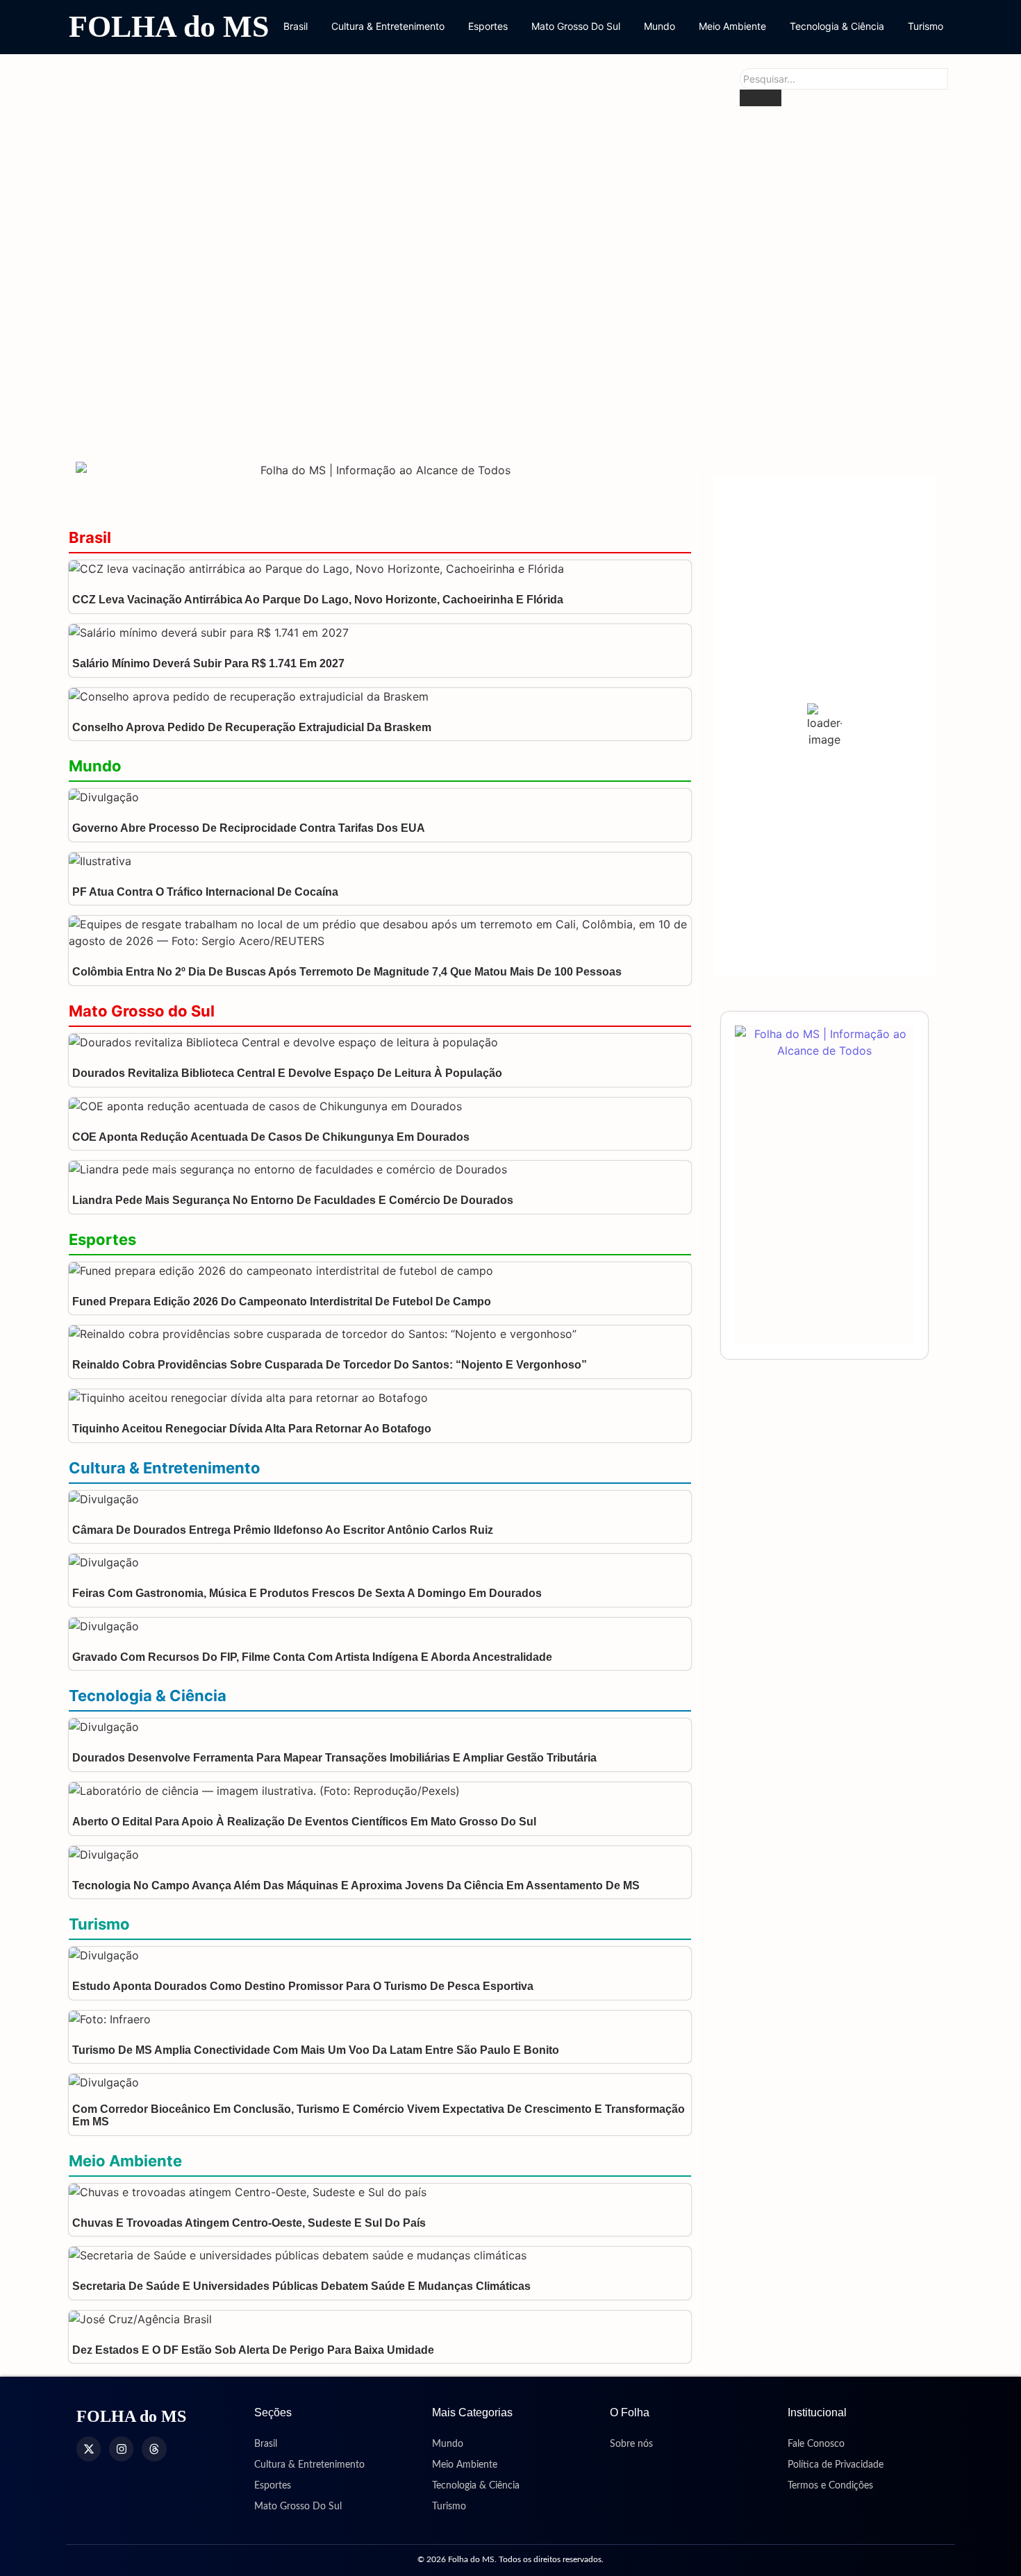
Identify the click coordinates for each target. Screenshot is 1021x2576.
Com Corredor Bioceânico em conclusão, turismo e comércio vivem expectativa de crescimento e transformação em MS (379, 2115)
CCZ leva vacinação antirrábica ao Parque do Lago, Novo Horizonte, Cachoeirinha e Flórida (318, 600)
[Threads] (154, 2449)
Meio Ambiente (732, 26)
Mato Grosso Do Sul (576, 26)
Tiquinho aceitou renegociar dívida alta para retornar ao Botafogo (252, 1429)
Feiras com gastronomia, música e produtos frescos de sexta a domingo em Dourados (307, 1593)
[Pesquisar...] (761, 98)
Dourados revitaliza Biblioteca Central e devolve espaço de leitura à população (435, 261)
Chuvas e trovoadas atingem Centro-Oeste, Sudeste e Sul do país (249, 2223)
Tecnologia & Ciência (837, 26)
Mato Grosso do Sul (142, 1011)
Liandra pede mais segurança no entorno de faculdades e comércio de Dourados (293, 1200)
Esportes (488, 26)
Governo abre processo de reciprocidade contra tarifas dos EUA (249, 828)
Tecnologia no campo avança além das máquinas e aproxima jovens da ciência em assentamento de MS (356, 1885)
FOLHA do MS (169, 27)
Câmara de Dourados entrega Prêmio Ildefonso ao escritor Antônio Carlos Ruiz (283, 1530)
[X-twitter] (89, 2449)
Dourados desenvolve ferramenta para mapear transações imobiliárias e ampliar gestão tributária (334, 1758)
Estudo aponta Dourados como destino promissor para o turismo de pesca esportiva (303, 1986)
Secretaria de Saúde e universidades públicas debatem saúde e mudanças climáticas (301, 2286)
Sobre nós (631, 2444)
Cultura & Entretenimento (388, 26)
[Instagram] (121, 2449)
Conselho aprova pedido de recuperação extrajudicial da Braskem (252, 727)
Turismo (925, 26)
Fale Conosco (816, 2444)
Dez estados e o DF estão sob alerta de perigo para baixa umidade (253, 2350)
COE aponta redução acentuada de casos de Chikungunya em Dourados (410, 418)
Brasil (296, 26)
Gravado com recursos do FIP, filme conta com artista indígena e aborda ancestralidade (314, 1657)
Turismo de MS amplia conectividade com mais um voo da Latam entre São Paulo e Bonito (316, 2050)
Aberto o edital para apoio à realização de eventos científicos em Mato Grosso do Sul (304, 1822)
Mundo (659, 26)
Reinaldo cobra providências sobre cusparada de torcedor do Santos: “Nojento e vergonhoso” (330, 1365)
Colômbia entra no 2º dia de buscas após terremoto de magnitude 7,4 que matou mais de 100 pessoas (347, 972)
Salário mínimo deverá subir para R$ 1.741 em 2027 (208, 663)
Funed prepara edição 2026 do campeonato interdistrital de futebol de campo (282, 1302)
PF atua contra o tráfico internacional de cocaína (205, 892)
